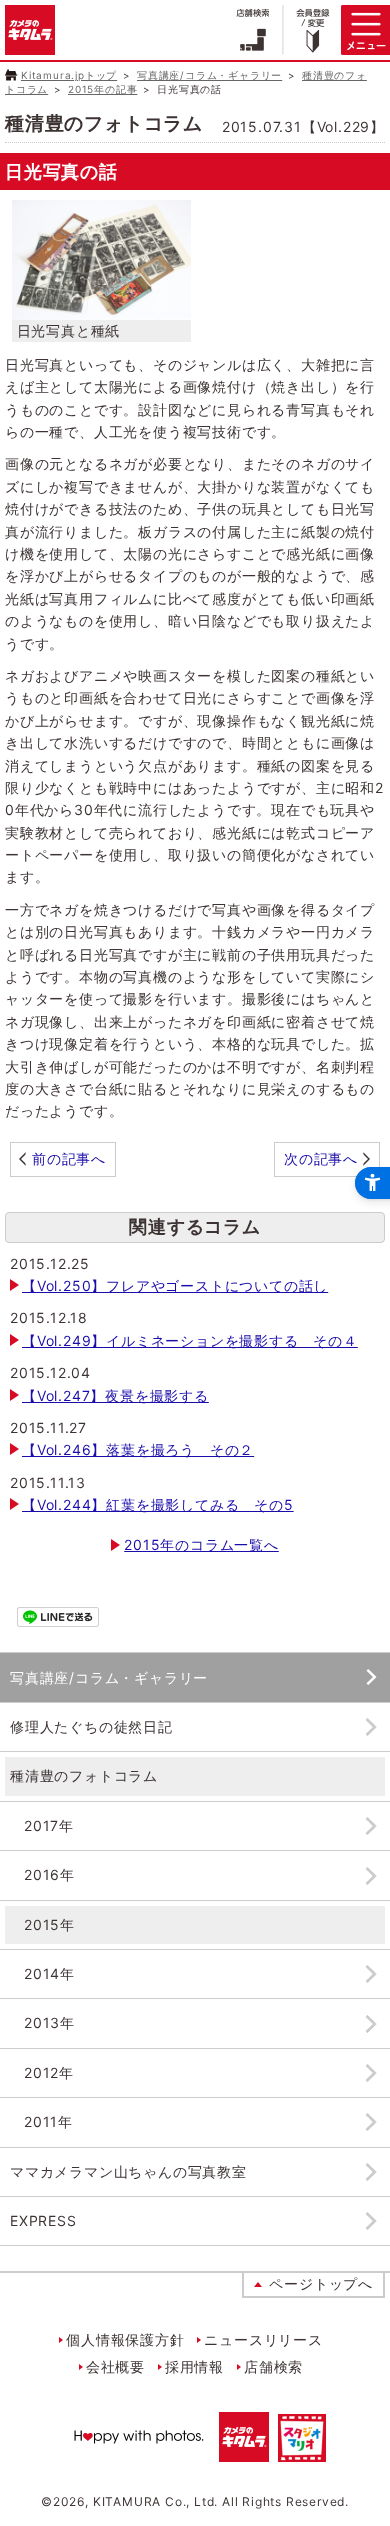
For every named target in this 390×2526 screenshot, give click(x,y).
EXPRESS (43, 2220)
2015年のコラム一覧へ (201, 1544)
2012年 (49, 2072)
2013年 (49, 2022)
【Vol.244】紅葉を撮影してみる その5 (158, 1504)
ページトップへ (321, 2283)
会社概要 (115, 2366)
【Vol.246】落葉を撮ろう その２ (138, 1449)
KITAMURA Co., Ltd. (155, 2501)
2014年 (49, 1973)
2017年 (49, 1825)
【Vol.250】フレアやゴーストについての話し (175, 1285)
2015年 (49, 1924)
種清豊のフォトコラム (84, 1775)
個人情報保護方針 (125, 2339)
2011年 (48, 2121)
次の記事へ (321, 1158)
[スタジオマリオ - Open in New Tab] (302, 2450)
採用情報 (194, 2366)
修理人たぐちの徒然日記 (91, 1726)
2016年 (49, 1874)
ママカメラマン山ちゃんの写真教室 (128, 2171)
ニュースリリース (263, 2339)
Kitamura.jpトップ (69, 75)
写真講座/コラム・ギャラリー (209, 75)
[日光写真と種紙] (102, 307)
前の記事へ (69, 1158)
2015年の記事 (102, 89)
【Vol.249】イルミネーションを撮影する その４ (190, 1340)
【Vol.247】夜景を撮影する (115, 1395)
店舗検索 (273, 2366)
